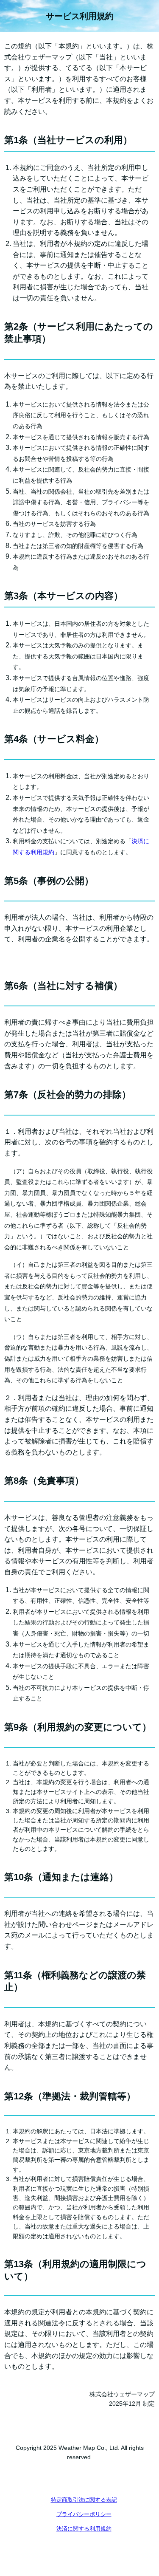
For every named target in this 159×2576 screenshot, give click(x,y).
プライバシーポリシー (84, 2514)
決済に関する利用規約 (84, 2529)
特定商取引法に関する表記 (84, 2500)
